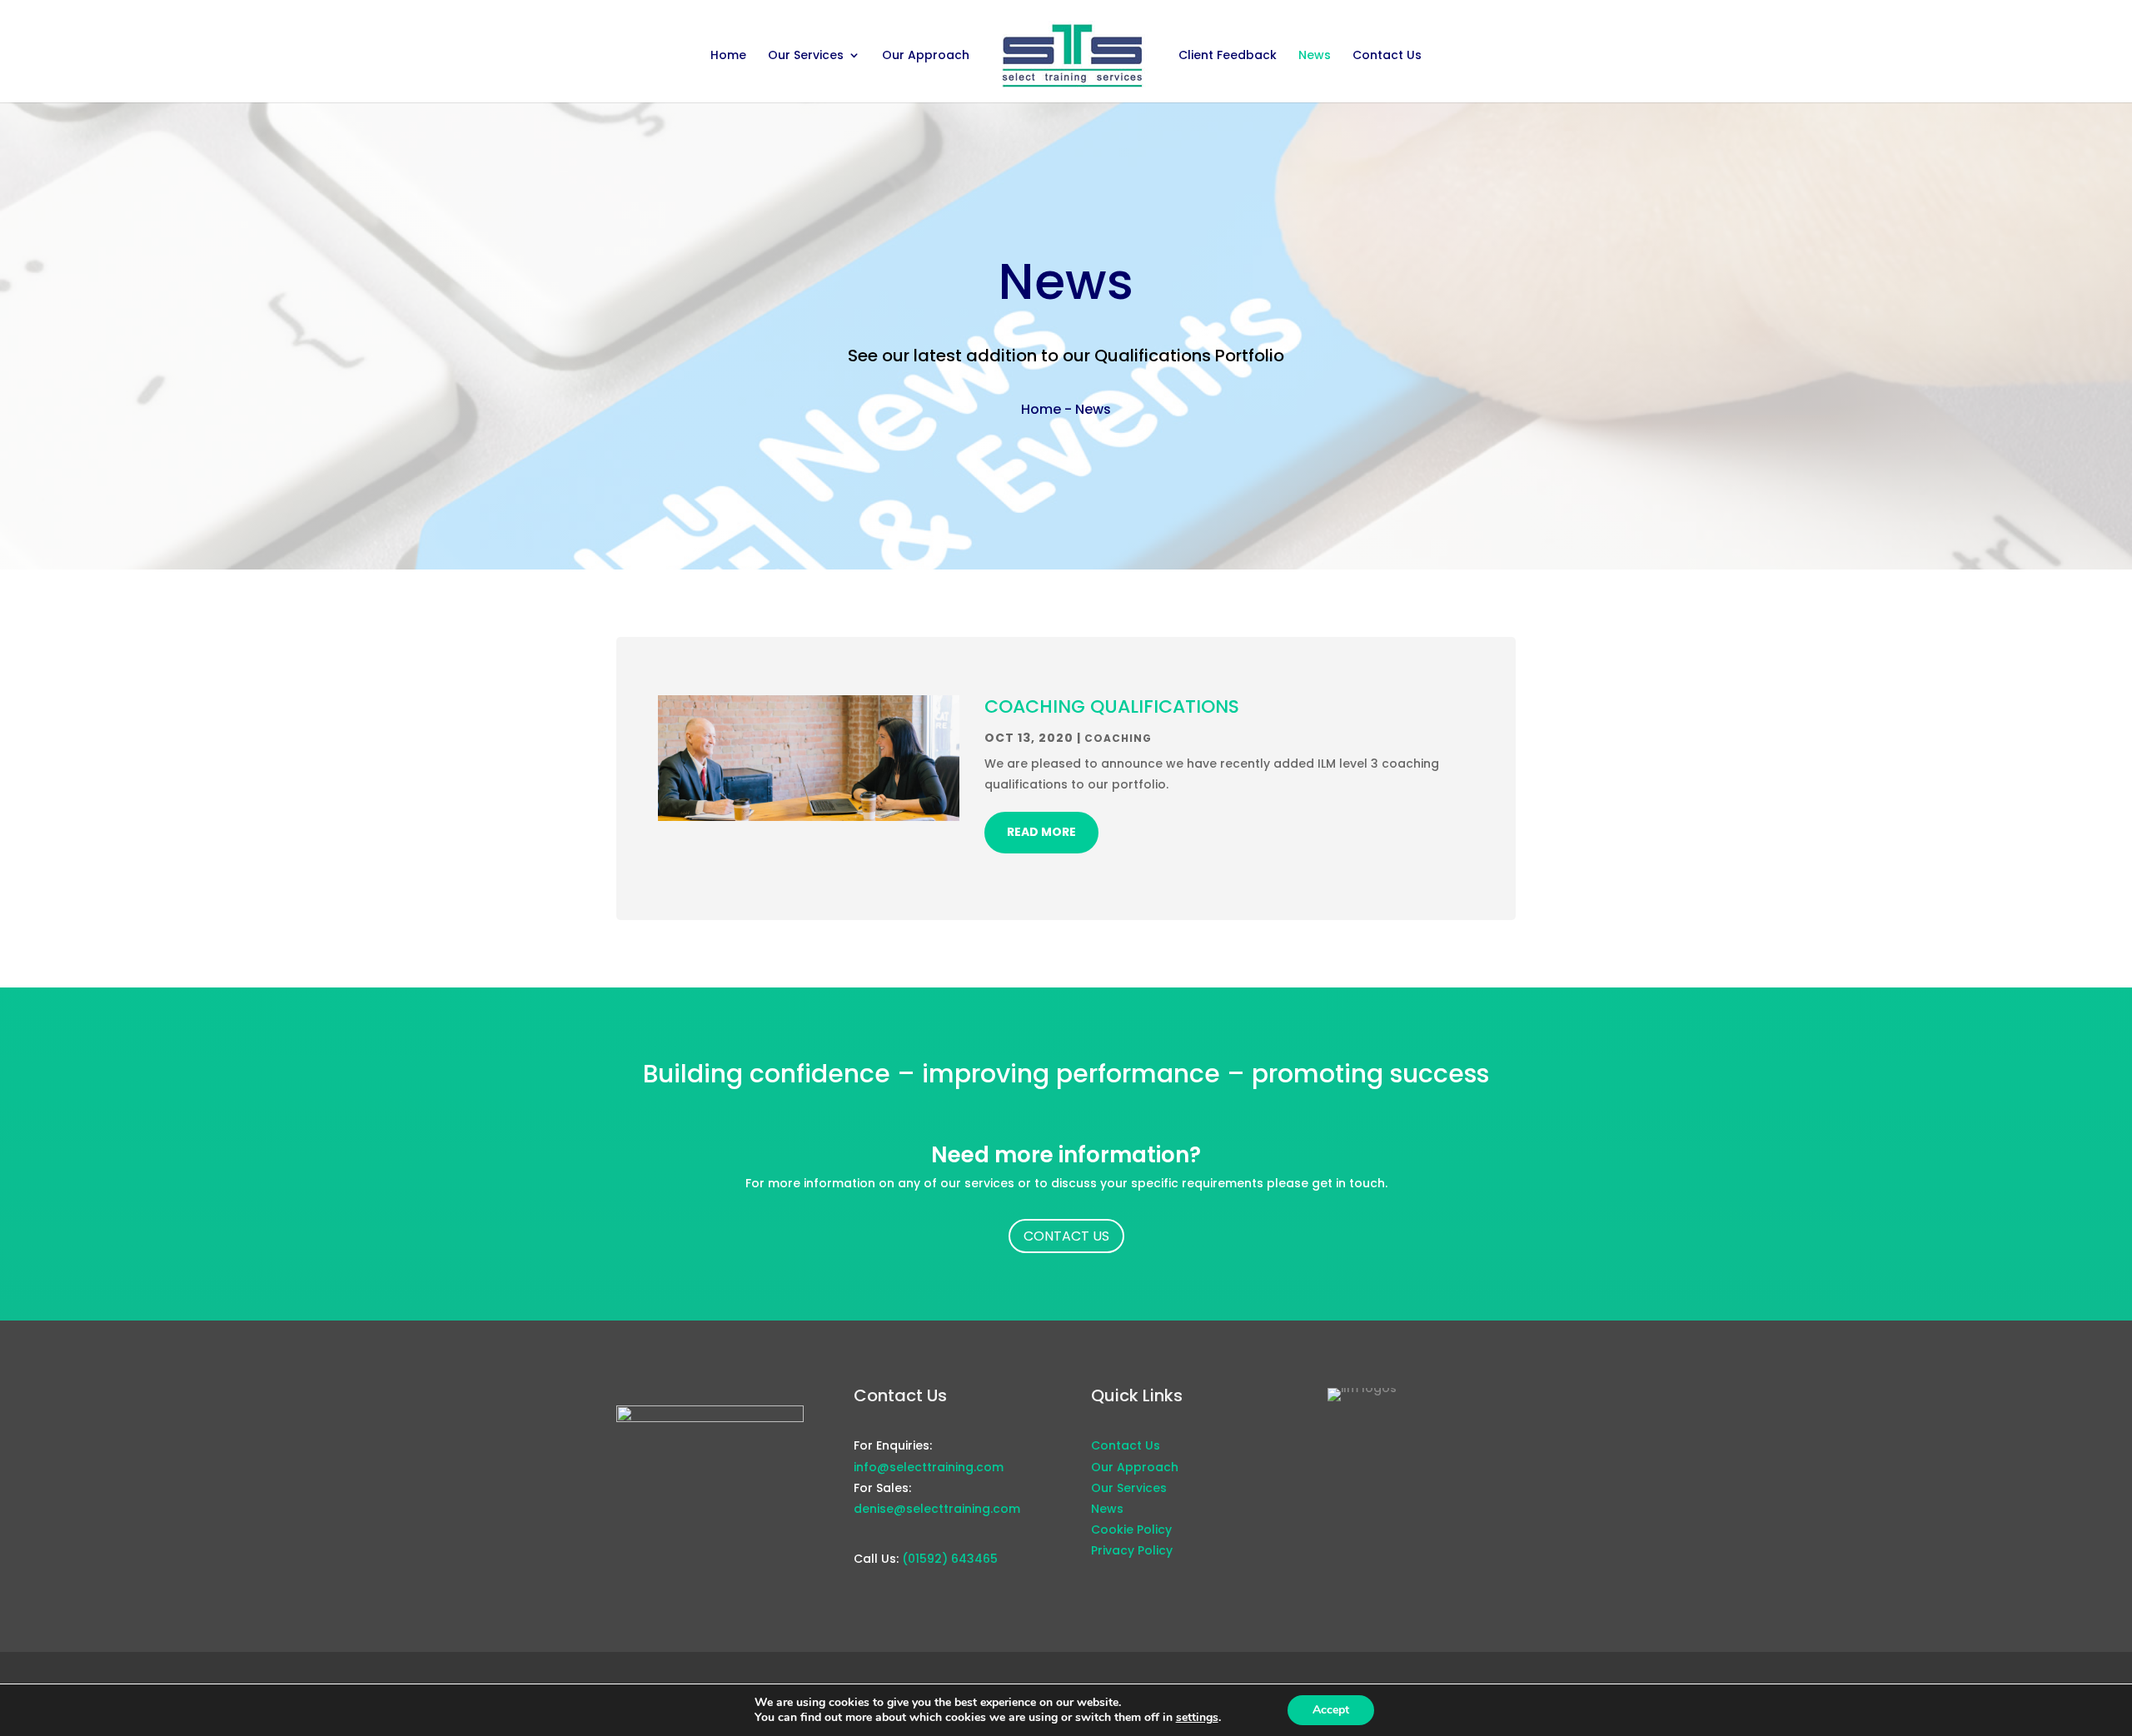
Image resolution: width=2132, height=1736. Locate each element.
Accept (1331, 1710)
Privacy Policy (1132, 1550)
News (1315, 56)
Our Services (806, 56)
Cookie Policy (1131, 1530)
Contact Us (1387, 56)
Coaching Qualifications (1112, 706)
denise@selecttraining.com (937, 1509)
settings (1197, 1718)
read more (1041, 832)
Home (728, 56)
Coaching (1118, 738)
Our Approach (926, 56)
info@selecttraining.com (929, 1467)
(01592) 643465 (950, 1559)
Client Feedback (1228, 56)
